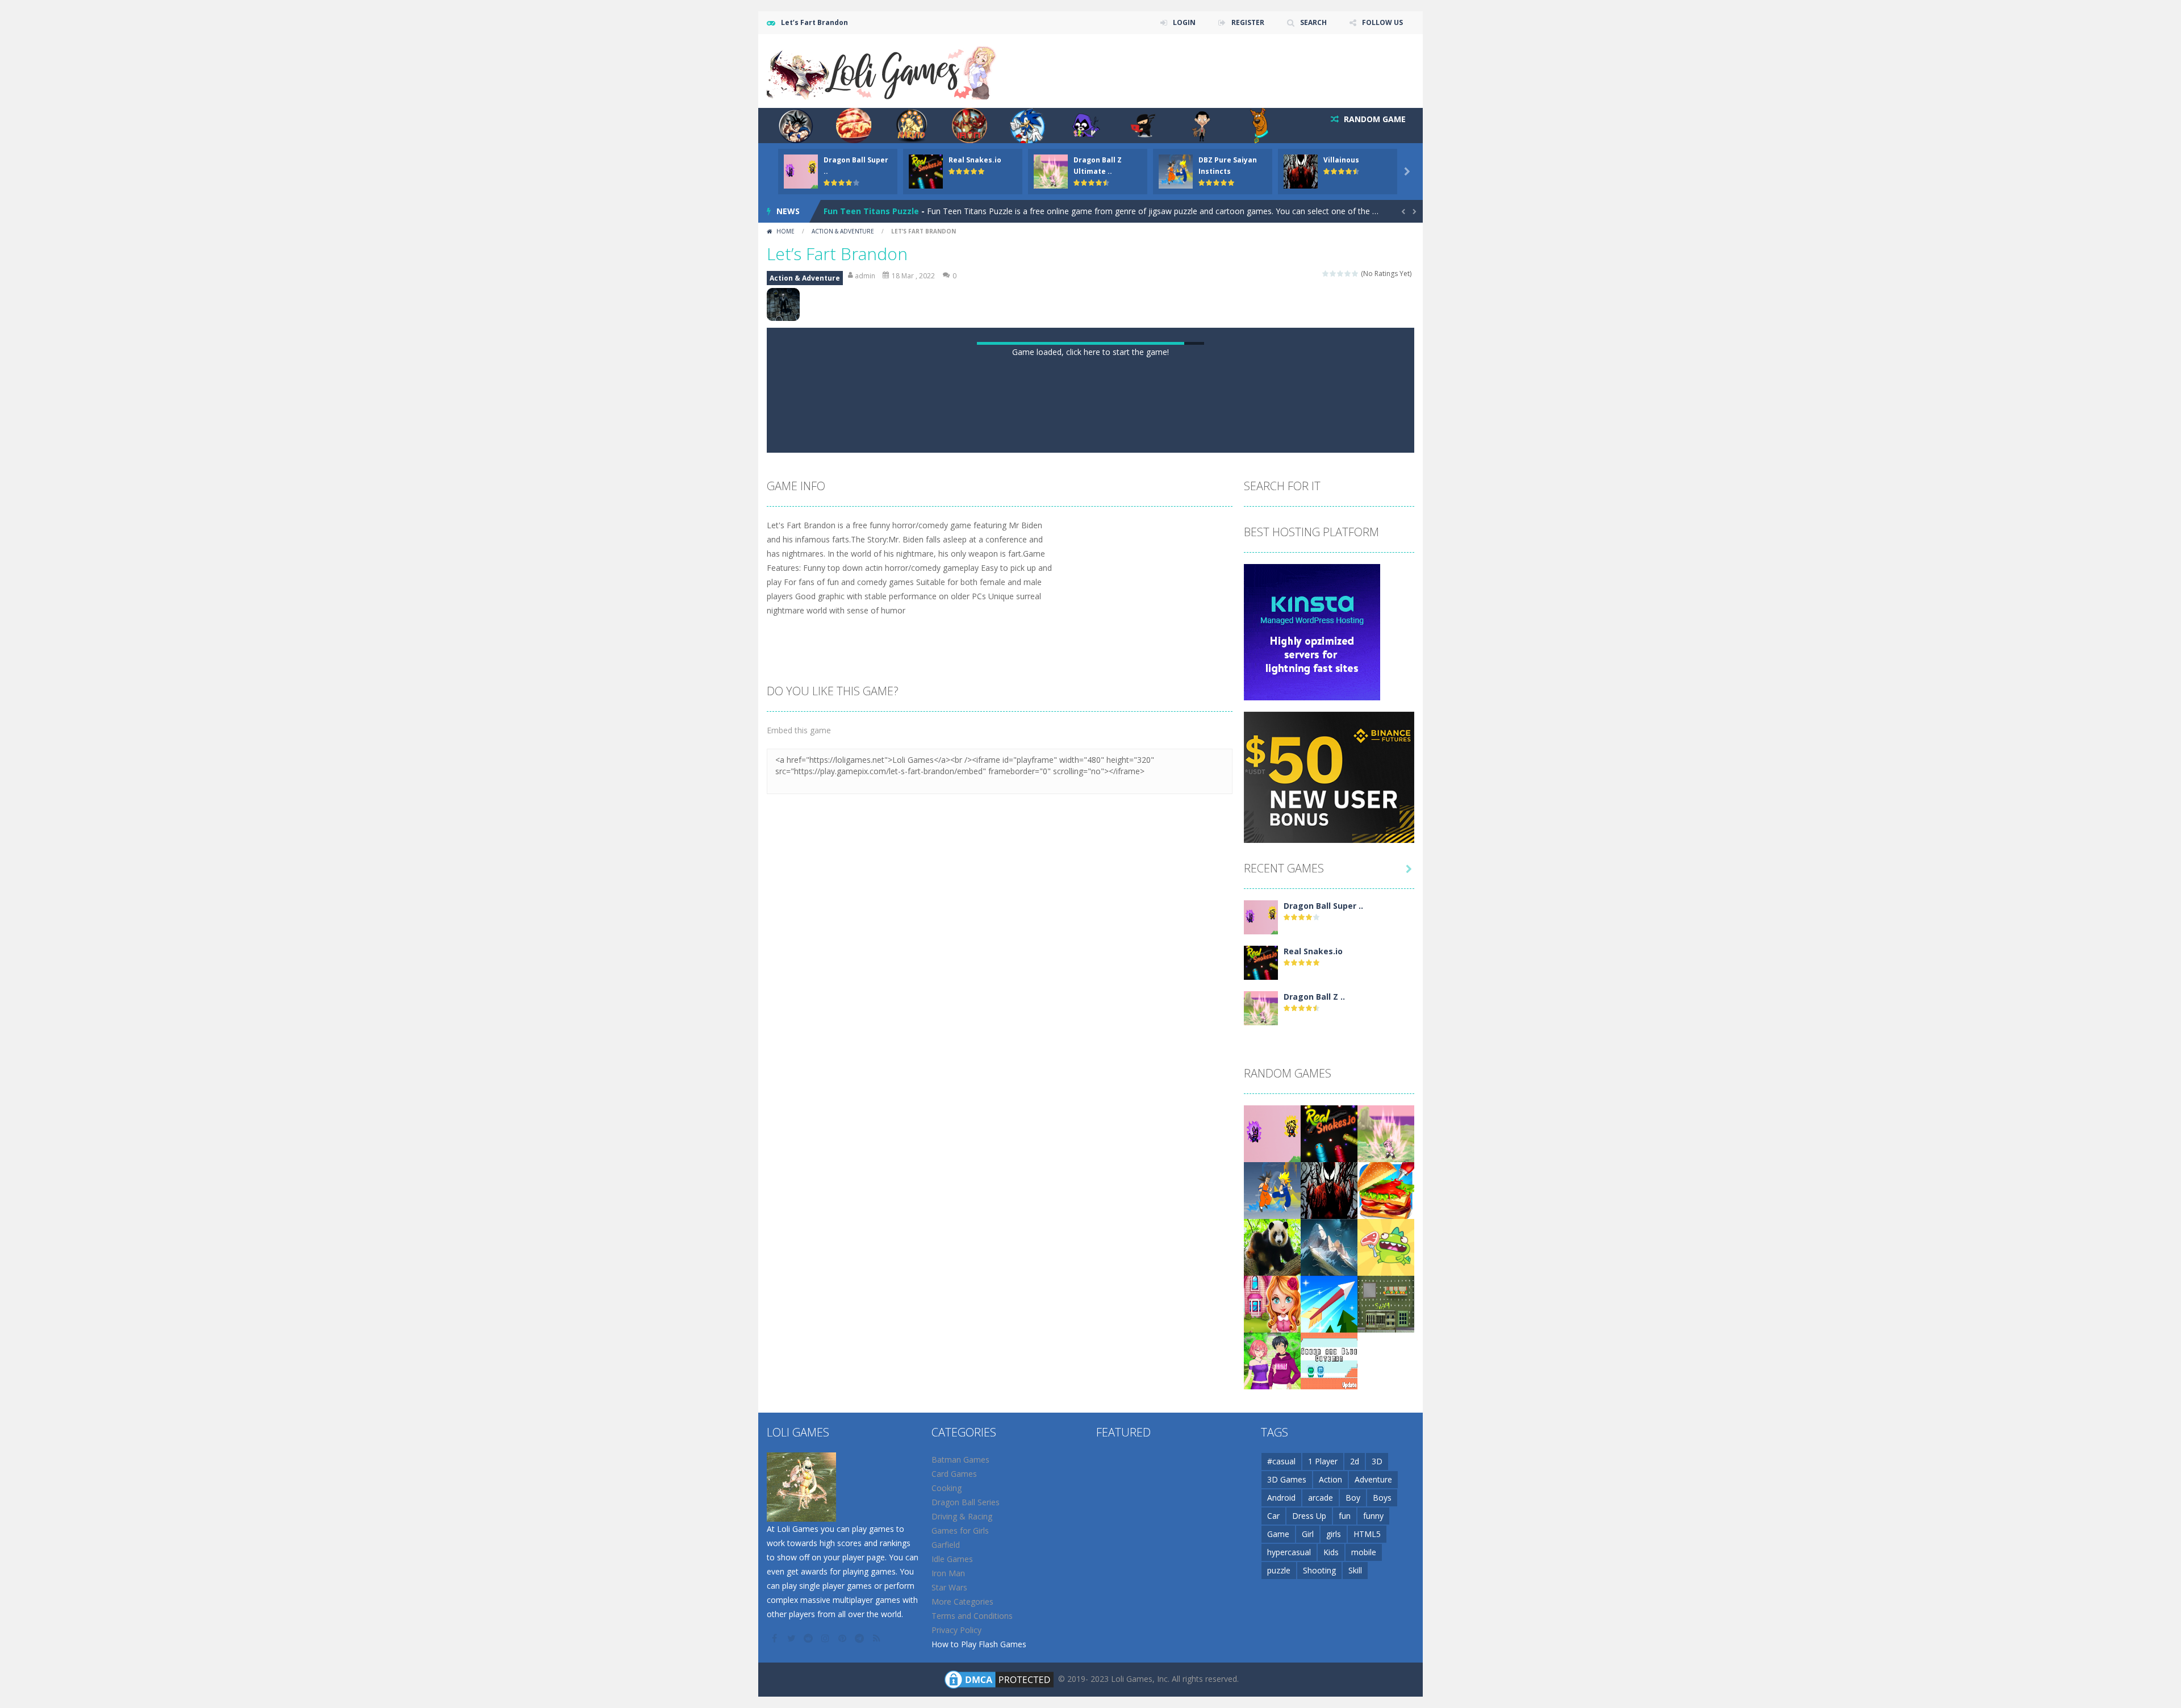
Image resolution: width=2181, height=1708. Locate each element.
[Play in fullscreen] (1101, 872)
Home (786, 231)
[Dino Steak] (1386, 1680)
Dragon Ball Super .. (1323, 1340)
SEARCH (1313, 22)
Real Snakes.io (975, 160)
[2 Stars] (1333, 273)
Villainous (1341, 160)
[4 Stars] (1348, 273)
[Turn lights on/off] (1060, 872)
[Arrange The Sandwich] (1386, 1624)
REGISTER (1248, 22)
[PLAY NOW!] (801, 171)
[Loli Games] (882, 70)
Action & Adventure (843, 231)
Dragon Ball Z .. (1314, 1431)
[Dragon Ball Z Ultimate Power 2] (1261, 1441)
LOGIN (1184, 22)
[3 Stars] (1341, 273)
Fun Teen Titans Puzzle (871, 211)
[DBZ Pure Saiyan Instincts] (1272, 1624)
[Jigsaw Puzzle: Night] (1329, 1680)
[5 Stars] (1355, 273)
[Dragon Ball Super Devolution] (1261, 1350)
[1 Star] (1326, 273)
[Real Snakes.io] (1261, 1396)
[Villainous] (1329, 1624)
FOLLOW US (1382, 22)
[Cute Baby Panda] (1272, 1680)
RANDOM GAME (1374, 119)
